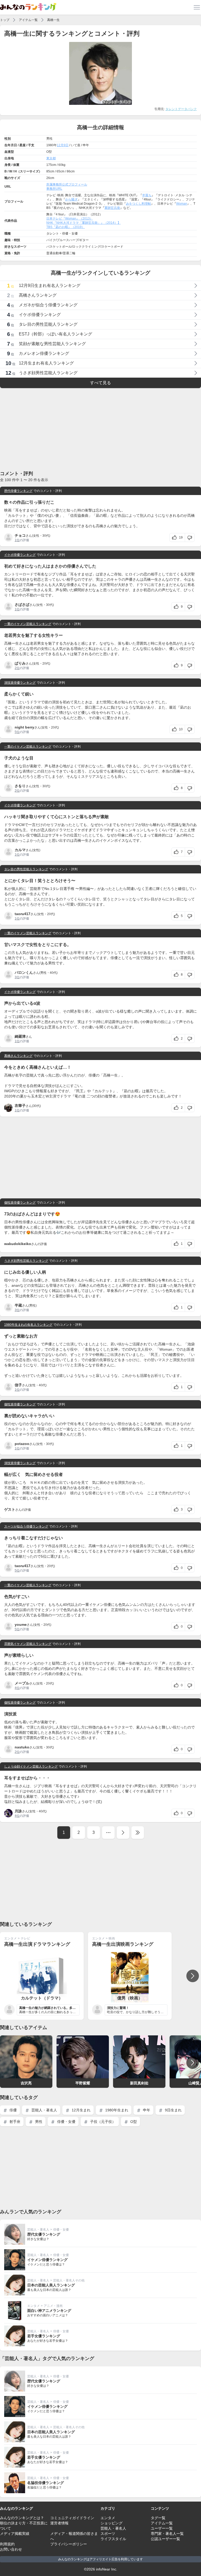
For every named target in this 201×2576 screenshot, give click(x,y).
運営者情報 (59, 2523)
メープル (22, 1683)
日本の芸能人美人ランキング (51, 2285)
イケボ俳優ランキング (20, 555)
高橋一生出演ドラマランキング (37, 1944)
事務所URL (54, 189)
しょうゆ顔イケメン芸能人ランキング (31, 1767)
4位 (17, 1688)
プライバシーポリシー (69, 2544)
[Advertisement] (100, 429)
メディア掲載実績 (15, 2534)
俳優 (13, 2110)
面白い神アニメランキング (49, 2311)
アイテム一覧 (28, 20)
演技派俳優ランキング (20, 683)
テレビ (25, 1938)
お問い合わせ (11, 2549)
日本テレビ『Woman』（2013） (70, 219)
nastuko (22, 1747)
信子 (18, 1385)
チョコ (20, 535)
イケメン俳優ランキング (47, 2260)
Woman (182, 204)
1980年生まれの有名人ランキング (28, 1325)
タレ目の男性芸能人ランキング (26, 869)
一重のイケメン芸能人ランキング (28, 624)
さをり (20, 786)
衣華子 (20, 1106)
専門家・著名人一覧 (167, 2534)
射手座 (14, 2122)
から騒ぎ (71, 199)
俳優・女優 (66, 2122)
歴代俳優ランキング (18, 491)
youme (21, 1624)
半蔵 (18, 1305)
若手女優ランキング (44, 2336)
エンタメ (10, 1938)
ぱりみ (20, 663)
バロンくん (24, 972)
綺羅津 (20, 1036)
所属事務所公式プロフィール (67, 184)
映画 (112, 1938)
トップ (5, 20)
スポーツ (108, 2534)
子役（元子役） (102, 2122)
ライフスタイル (113, 2539)
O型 (133, 2122)
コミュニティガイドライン (72, 2518)
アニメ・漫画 (53, 2306)
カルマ (20, 850)
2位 (17, 668)
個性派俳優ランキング (20, 1203)
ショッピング (111, 2523)
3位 (17, 977)
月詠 (18, 1811)
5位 (17, 732)
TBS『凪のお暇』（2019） (66, 227)
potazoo (22, 1444)
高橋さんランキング (18, 1056)
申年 (146, 2110)
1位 (17, 540)
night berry (24, 727)
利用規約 (7, 2544)
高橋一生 (53, 20)
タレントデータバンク (181, 109)
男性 (38, 2122)
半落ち (147, 195)
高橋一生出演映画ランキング (123, 1944)
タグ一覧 (158, 2518)
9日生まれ (173, 2110)
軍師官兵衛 (112, 208)
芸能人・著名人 (44, 2110)
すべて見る (100, 383)
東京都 (51, 158)
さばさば (22, 605)
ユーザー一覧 (162, 2528)
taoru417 (23, 914)
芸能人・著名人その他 (69, 2280)
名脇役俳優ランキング (46, 2483)
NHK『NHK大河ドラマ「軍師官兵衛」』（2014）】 (83, 223)
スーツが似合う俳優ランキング (26, 1526)
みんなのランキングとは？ (22, 2518)
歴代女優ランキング (44, 2234)
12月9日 (63, 145)
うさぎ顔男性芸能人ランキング (26, 1261)
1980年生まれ (116, 2110)
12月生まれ (81, 2110)
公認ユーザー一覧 (165, 2539)
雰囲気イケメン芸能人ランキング (28, 1644)
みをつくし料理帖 (138, 204)
